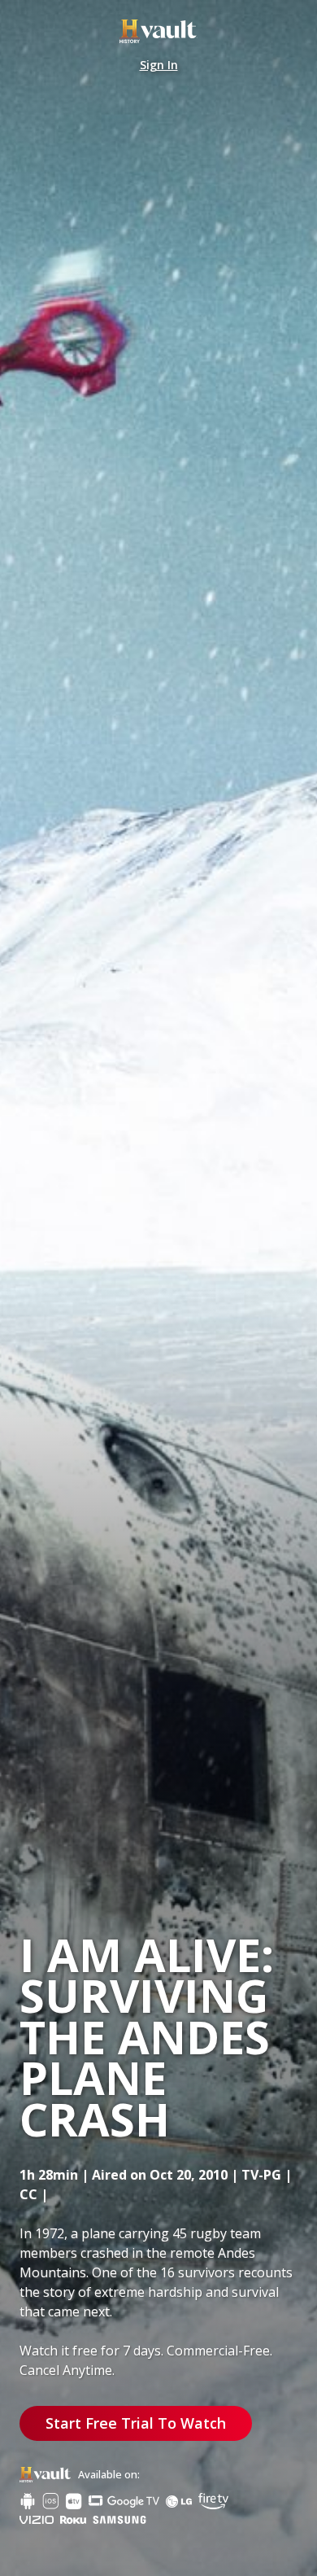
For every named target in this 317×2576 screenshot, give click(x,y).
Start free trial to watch (136, 2423)
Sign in (159, 65)
